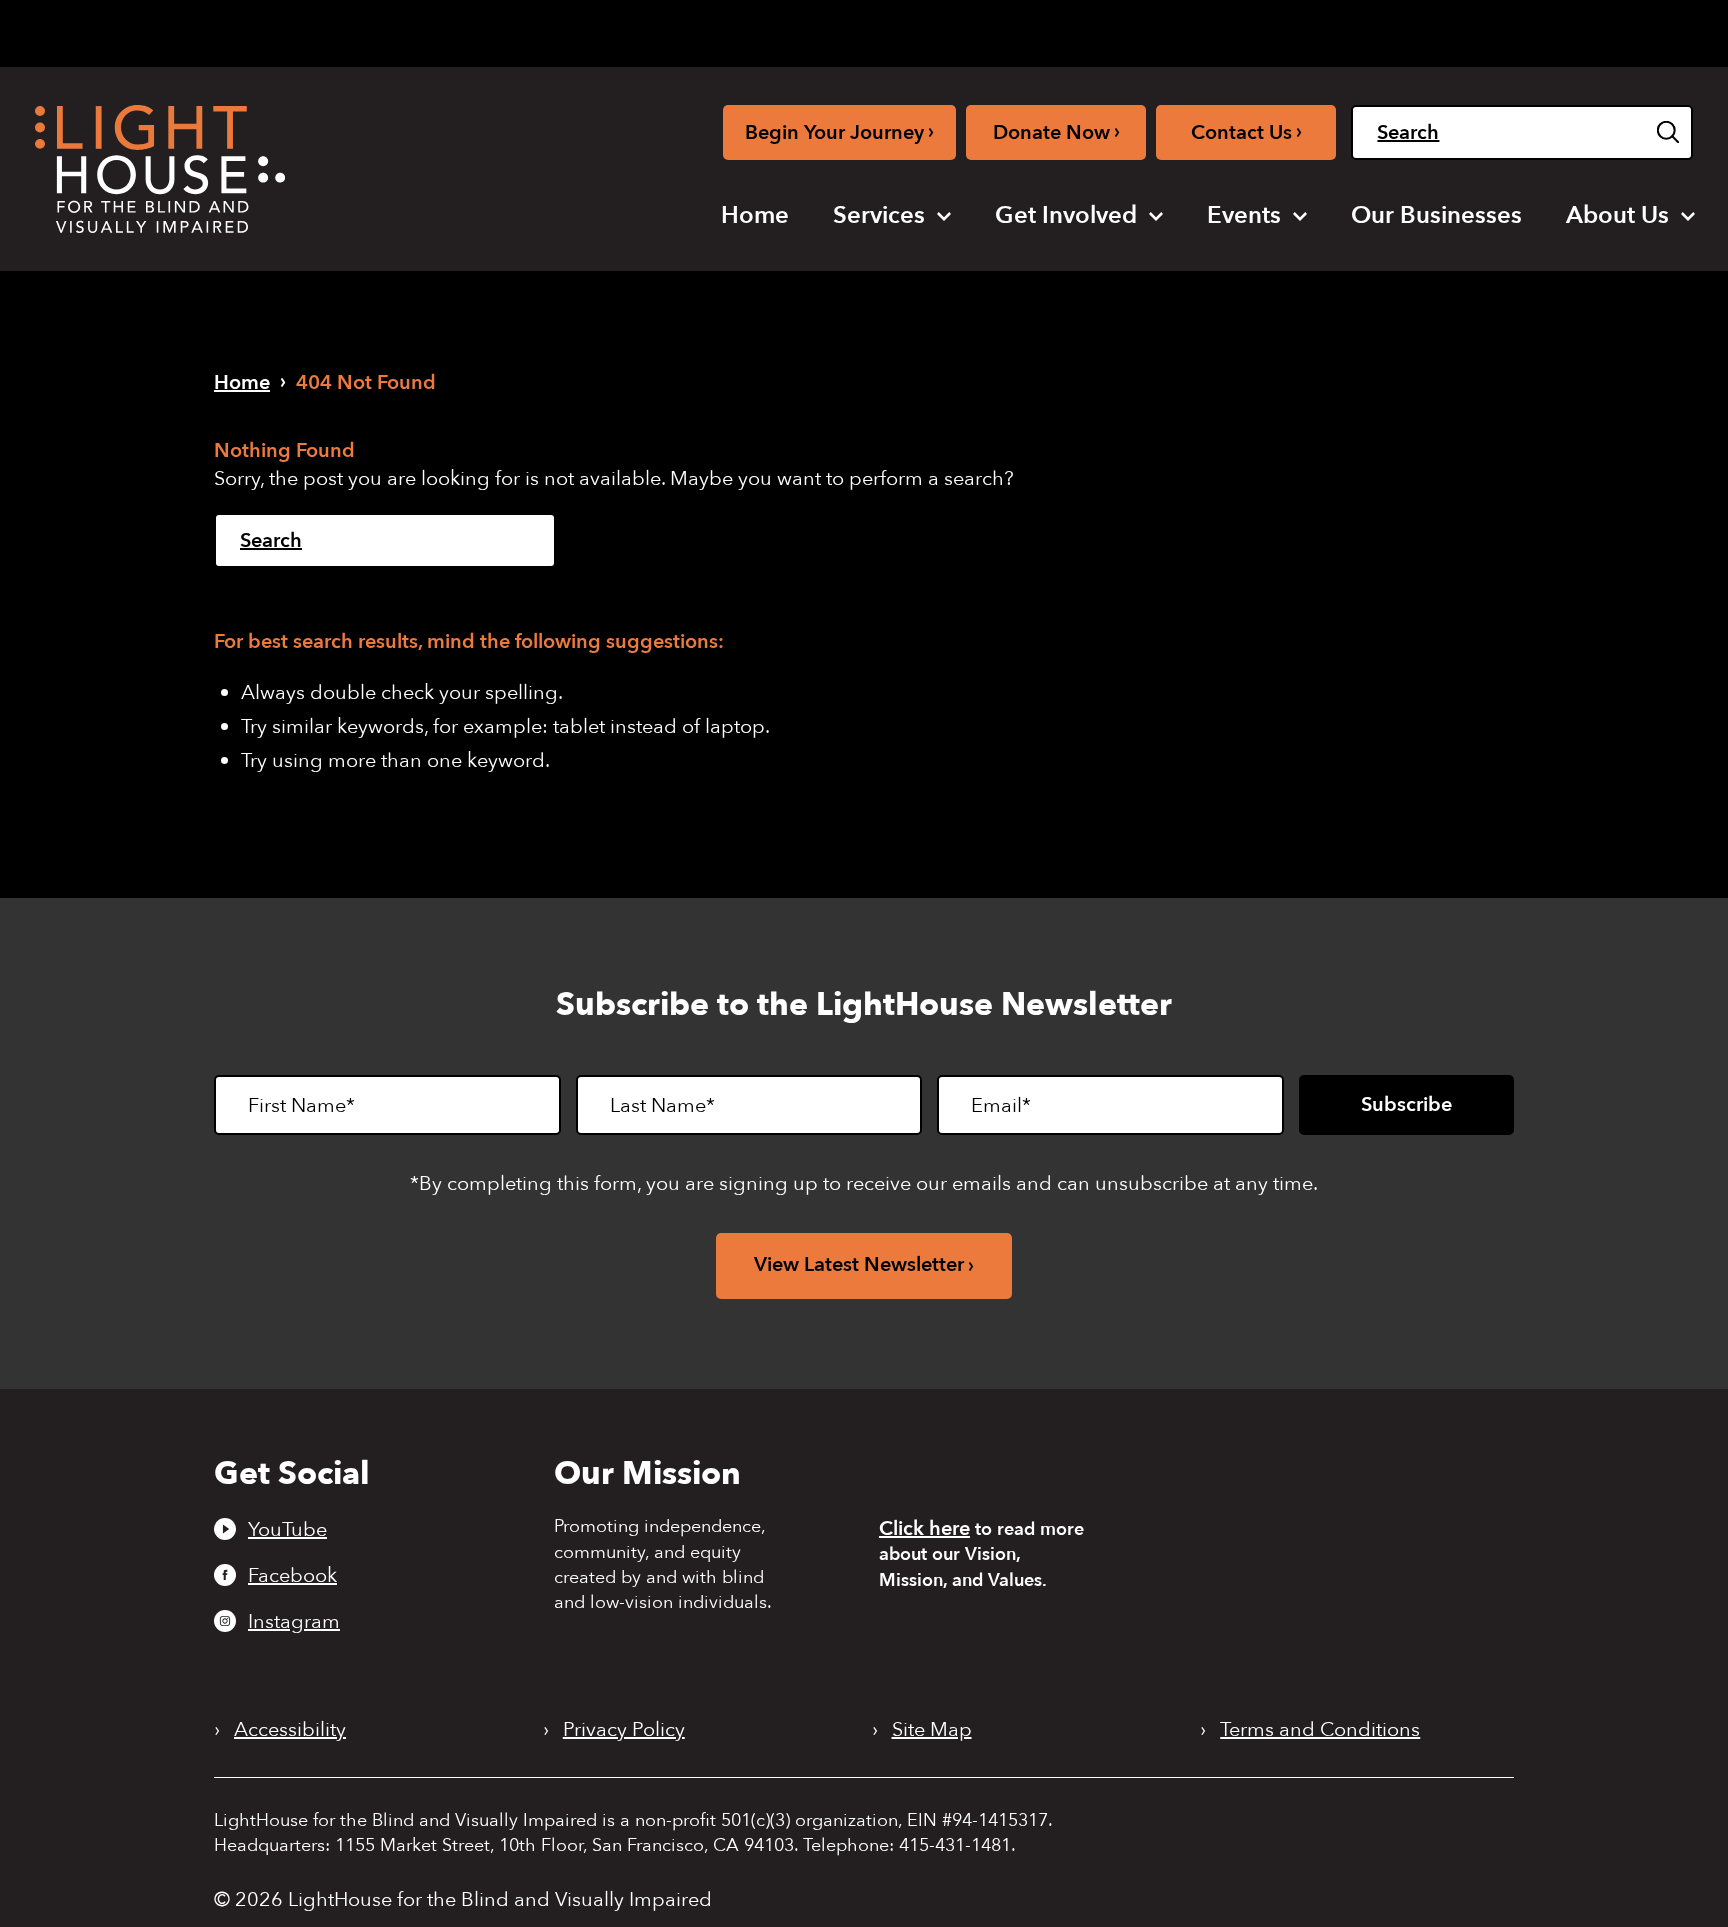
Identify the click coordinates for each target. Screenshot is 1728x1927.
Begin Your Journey (839, 131)
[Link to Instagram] (1265, 29)
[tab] (1403, 31)
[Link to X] (1304, 29)
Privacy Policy (624, 1730)
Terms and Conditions (1320, 1730)
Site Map (932, 1730)
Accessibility (290, 1730)
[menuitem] (755, 216)
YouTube (287, 1529)
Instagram (294, 1621)
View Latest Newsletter (859, 1264)
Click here (924, 1528)
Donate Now (1056, 131)
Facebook (292, 1575)
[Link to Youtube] (1200, 29)
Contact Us (1246, 131)
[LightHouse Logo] (160, 169)
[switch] (1592, 33)
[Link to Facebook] (1234, 29)
